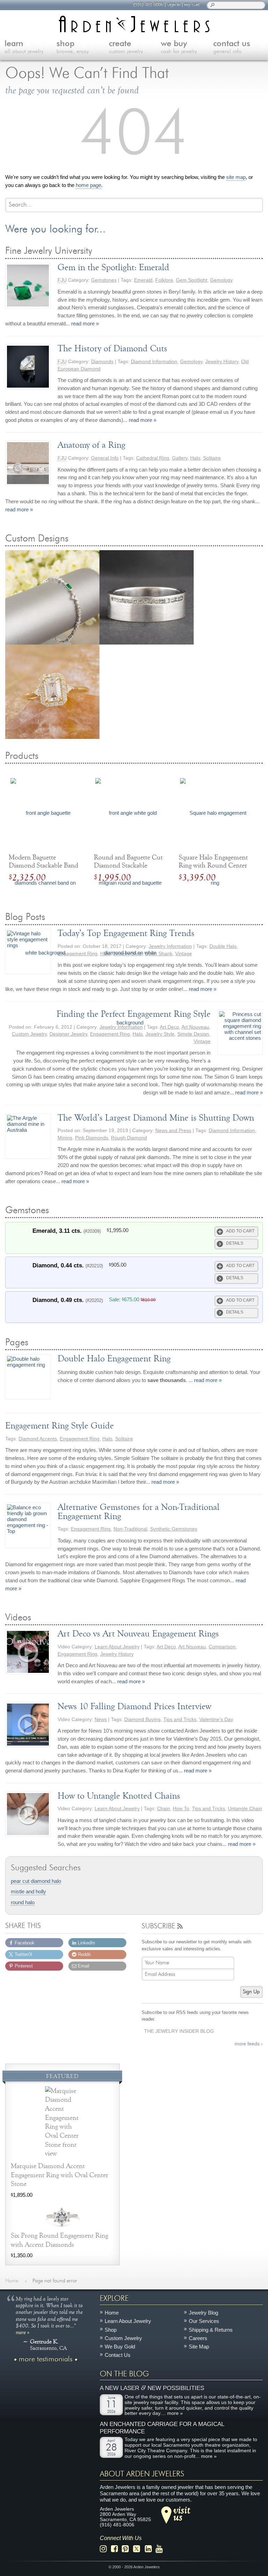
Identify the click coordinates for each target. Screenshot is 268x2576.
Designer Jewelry (68, 1034)
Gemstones (104, 280)
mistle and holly (28, 1892)
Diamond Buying (142, 1719)
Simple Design (193, 1034)
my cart (192, 4)
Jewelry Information (170, 946)
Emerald (143, 280)
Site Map (199, 2347)
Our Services (204, 2321)
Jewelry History (222, 362)
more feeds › (249, 2044)
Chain (163, 1809)
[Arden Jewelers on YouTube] (161, 2549)
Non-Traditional (130, 1529)
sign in (174, 4)
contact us (232, 47)
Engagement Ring (80, 1439)
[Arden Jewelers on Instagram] (105, 2549)
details (235, 1243)
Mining (65, 1138)
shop (73, 47)
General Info (105, 458)
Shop (111, 2329)
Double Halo (223, 946)
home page (88, 185)
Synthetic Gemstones (174, 1529)
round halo (23, 1902)
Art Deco (169, 1027)
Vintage (184, 954)
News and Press (173, 1131)
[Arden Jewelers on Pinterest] (127, 2549)
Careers (198, 2338)
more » (23, 2332)
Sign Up (251, 1992)
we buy (179, 47)
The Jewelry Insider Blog (179, 2031)
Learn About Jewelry (117, 1647)
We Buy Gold (120, 2347)
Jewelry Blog (203, 2313)
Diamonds (102, 362)
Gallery (180, 458)
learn (24, 47)
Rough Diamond (129, 1138)
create (126, 47)
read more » (85, 323)
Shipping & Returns (211, 2329)
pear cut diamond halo (36, 1881)
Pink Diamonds (92, 1138)
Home (112, 2313)
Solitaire (212, 458)
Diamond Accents (38, 1439)
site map (236, 177)
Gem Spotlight (192, 280)
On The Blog (124, 2374)
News (101, 1719)
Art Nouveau (195, 1027)
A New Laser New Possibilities (152, 2388)
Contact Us (118, 2355)
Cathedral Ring (153, 458)
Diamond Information (154, 362)
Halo (195, 458)
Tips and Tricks (180, 1719)
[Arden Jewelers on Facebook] (116, 2549)
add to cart (240, 1231)
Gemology (221, 280)
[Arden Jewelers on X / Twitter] (139, 2549)
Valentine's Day (216, 1719)
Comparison (222, 1647)
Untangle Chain (245, 1809)
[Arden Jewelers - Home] (134, 24)
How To (181, 1809)
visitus (182, 2513)
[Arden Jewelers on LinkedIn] (150, 2549)
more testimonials (46, 2359)
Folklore (164, 280)
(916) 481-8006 (148, 4)
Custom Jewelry (29, 1034)
